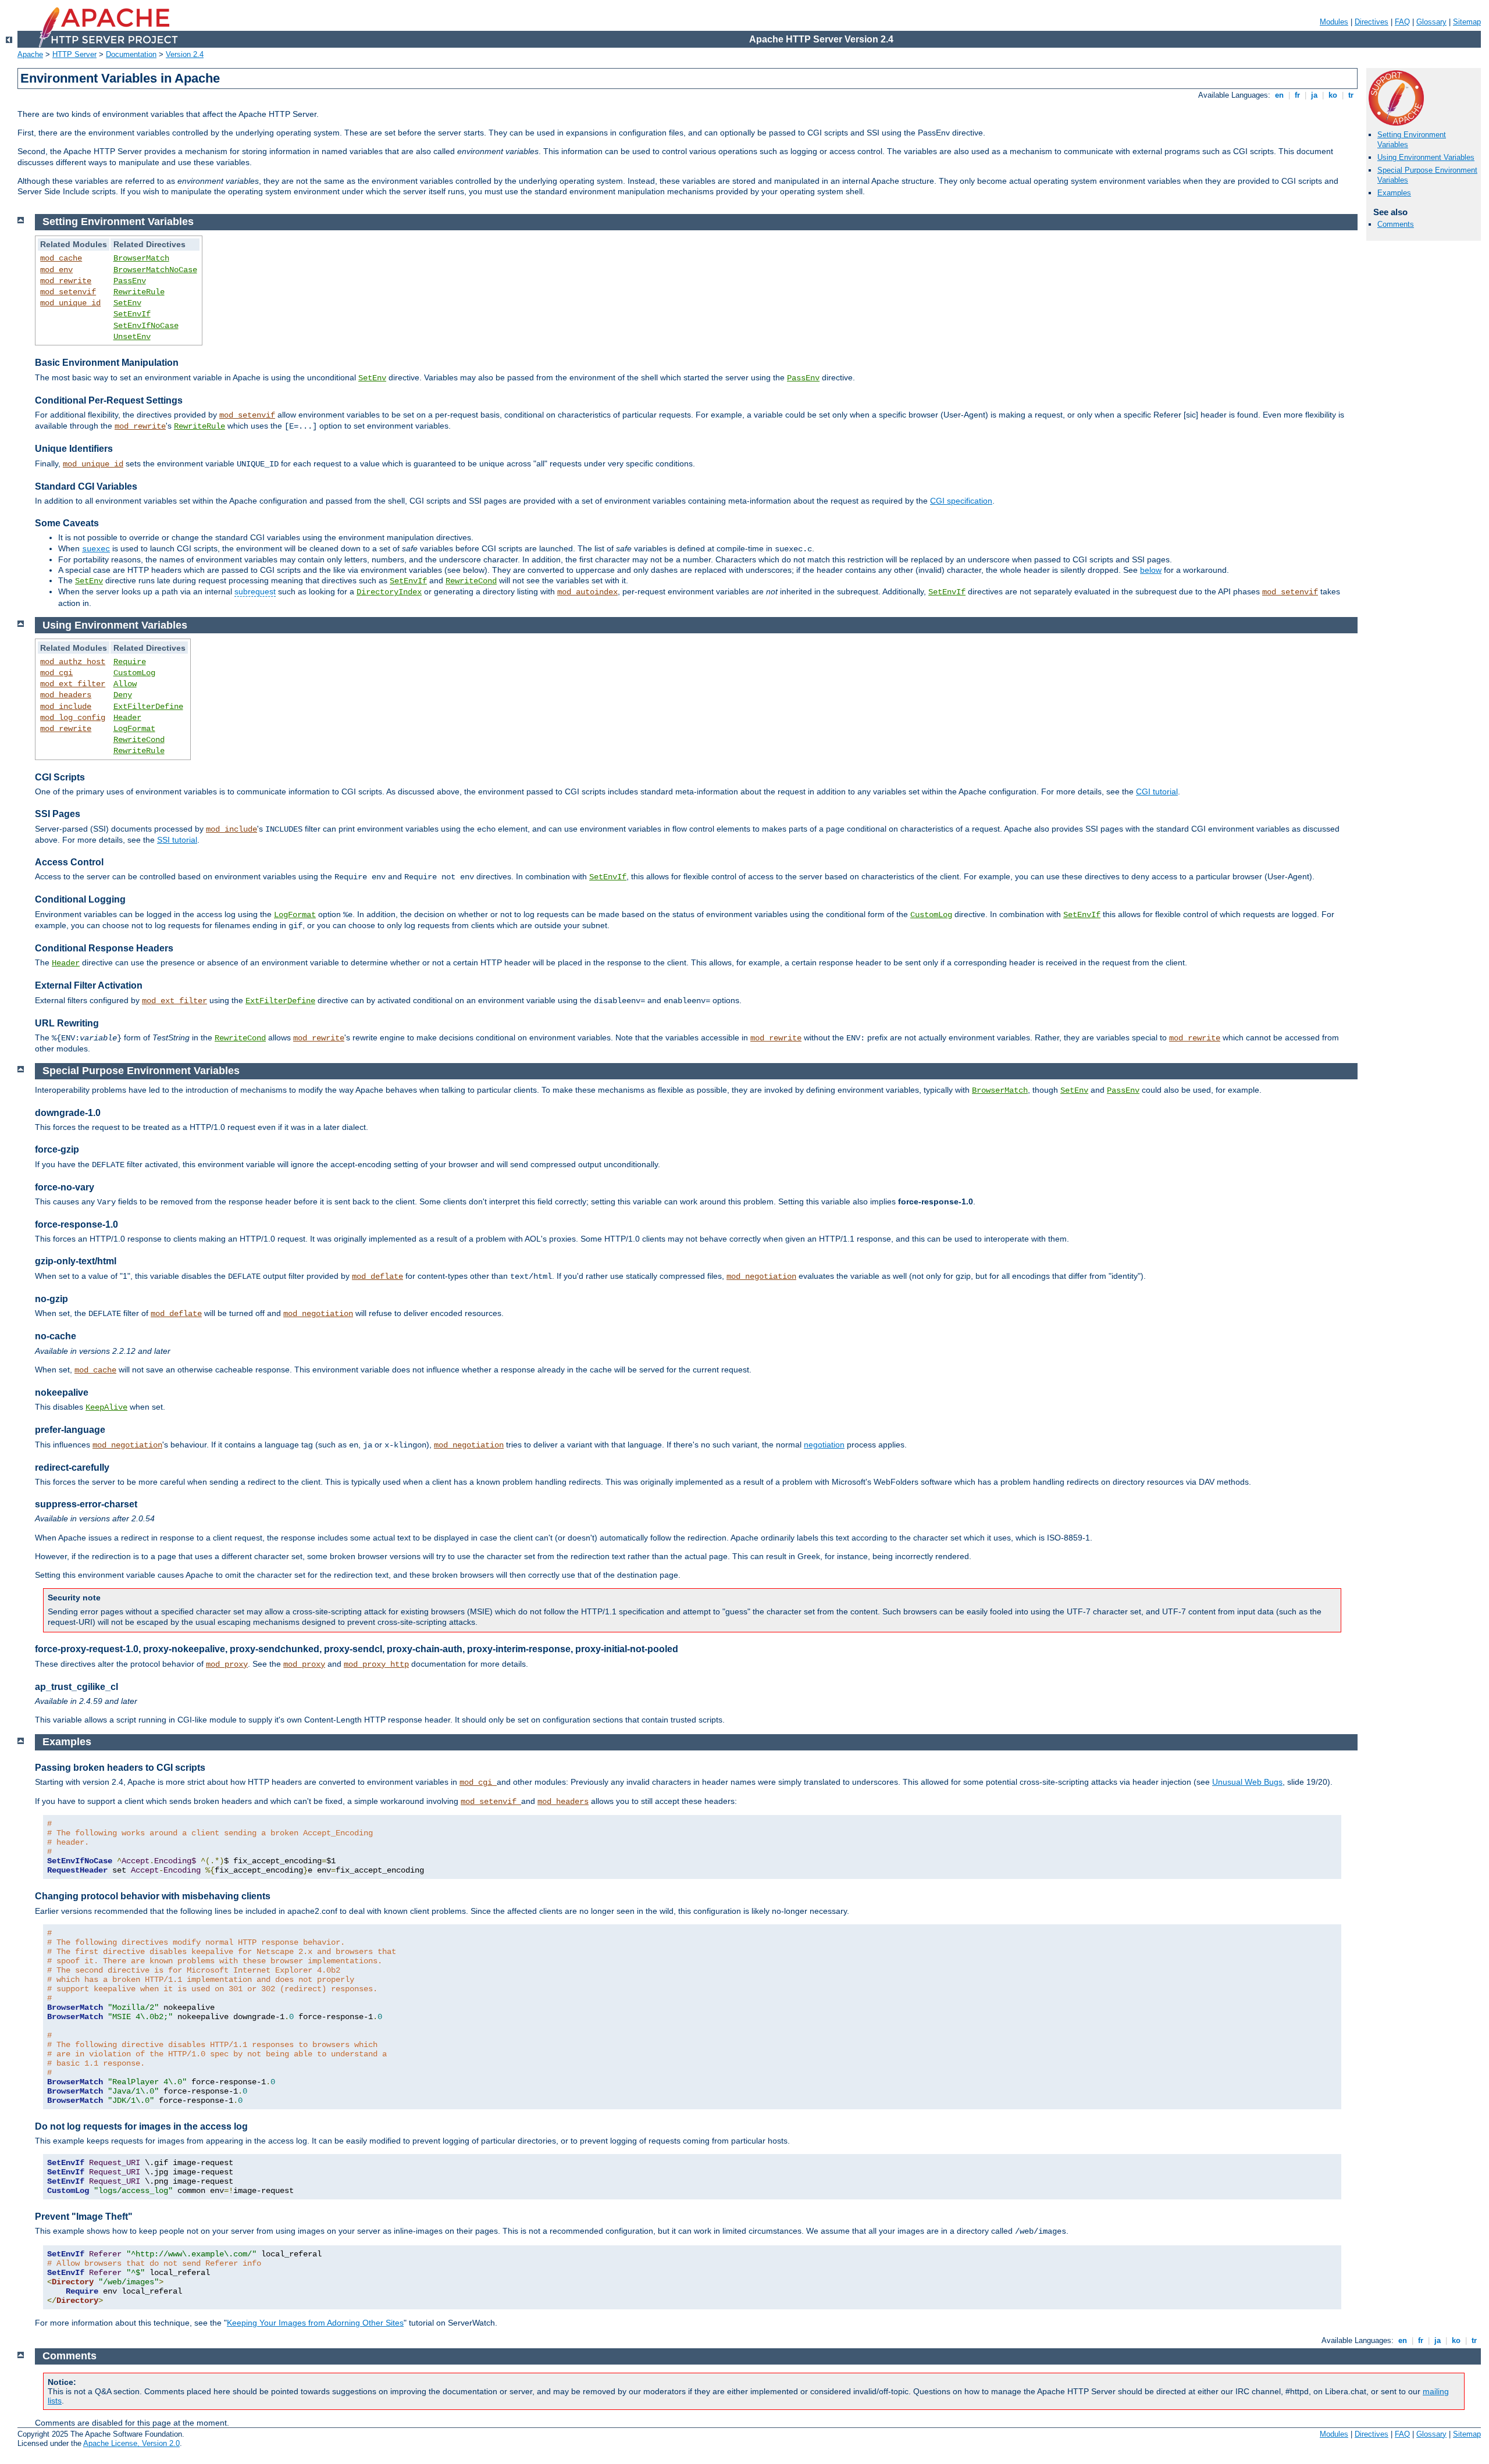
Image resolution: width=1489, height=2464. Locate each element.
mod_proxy (227, 1664)
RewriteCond (471, 581)
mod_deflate (377, 1276)
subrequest (255, 591)
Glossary (1431, 22)
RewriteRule (139, 292)
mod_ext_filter (73, 684)
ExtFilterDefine (148, 707)
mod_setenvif (68, 292)
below (1151, 570)
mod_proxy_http (376, 1664)
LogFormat (134, 729)
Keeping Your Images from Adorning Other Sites (315, 2323)
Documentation (131, 54)
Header (127, 718)
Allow (125, 684)
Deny (123, 695)
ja (1314, 95)
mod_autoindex (587, 592)
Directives (1372, 22)
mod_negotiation (761, 1276)
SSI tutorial (177, 840)
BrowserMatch (141, 258)
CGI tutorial (1157, 791)
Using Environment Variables (1426, 157)
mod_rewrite (66, 281)
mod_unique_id (70, 303)
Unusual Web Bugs (1247, 1782)
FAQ (1402, 22)
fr (1297, 95)
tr (1351, 95)
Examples (1394, 193)
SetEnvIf (132, 314)
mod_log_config (73, 718)
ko (1333, 95)
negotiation (824, 1445)
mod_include (66, 707)
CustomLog (134, 673)
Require (130, 662)
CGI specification (961, 501)
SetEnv (127, 303)
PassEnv (130, 281)
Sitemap (1467, 22)
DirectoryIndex (389, 592)
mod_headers (66, 695)
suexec (96, 549)
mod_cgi (56, 673)
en (1279, 95)
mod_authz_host (73, 662)
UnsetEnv (132, 337)
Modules (1334, 22)
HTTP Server (74, 54)
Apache (30, 54)
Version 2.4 (185, 54)
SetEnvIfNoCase (146, 326)
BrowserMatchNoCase (155, 270)
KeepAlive (106, 1407)
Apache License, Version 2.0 (131, 2443)
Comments (1396, 224)
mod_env (56, 270)
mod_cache (61, 258)
